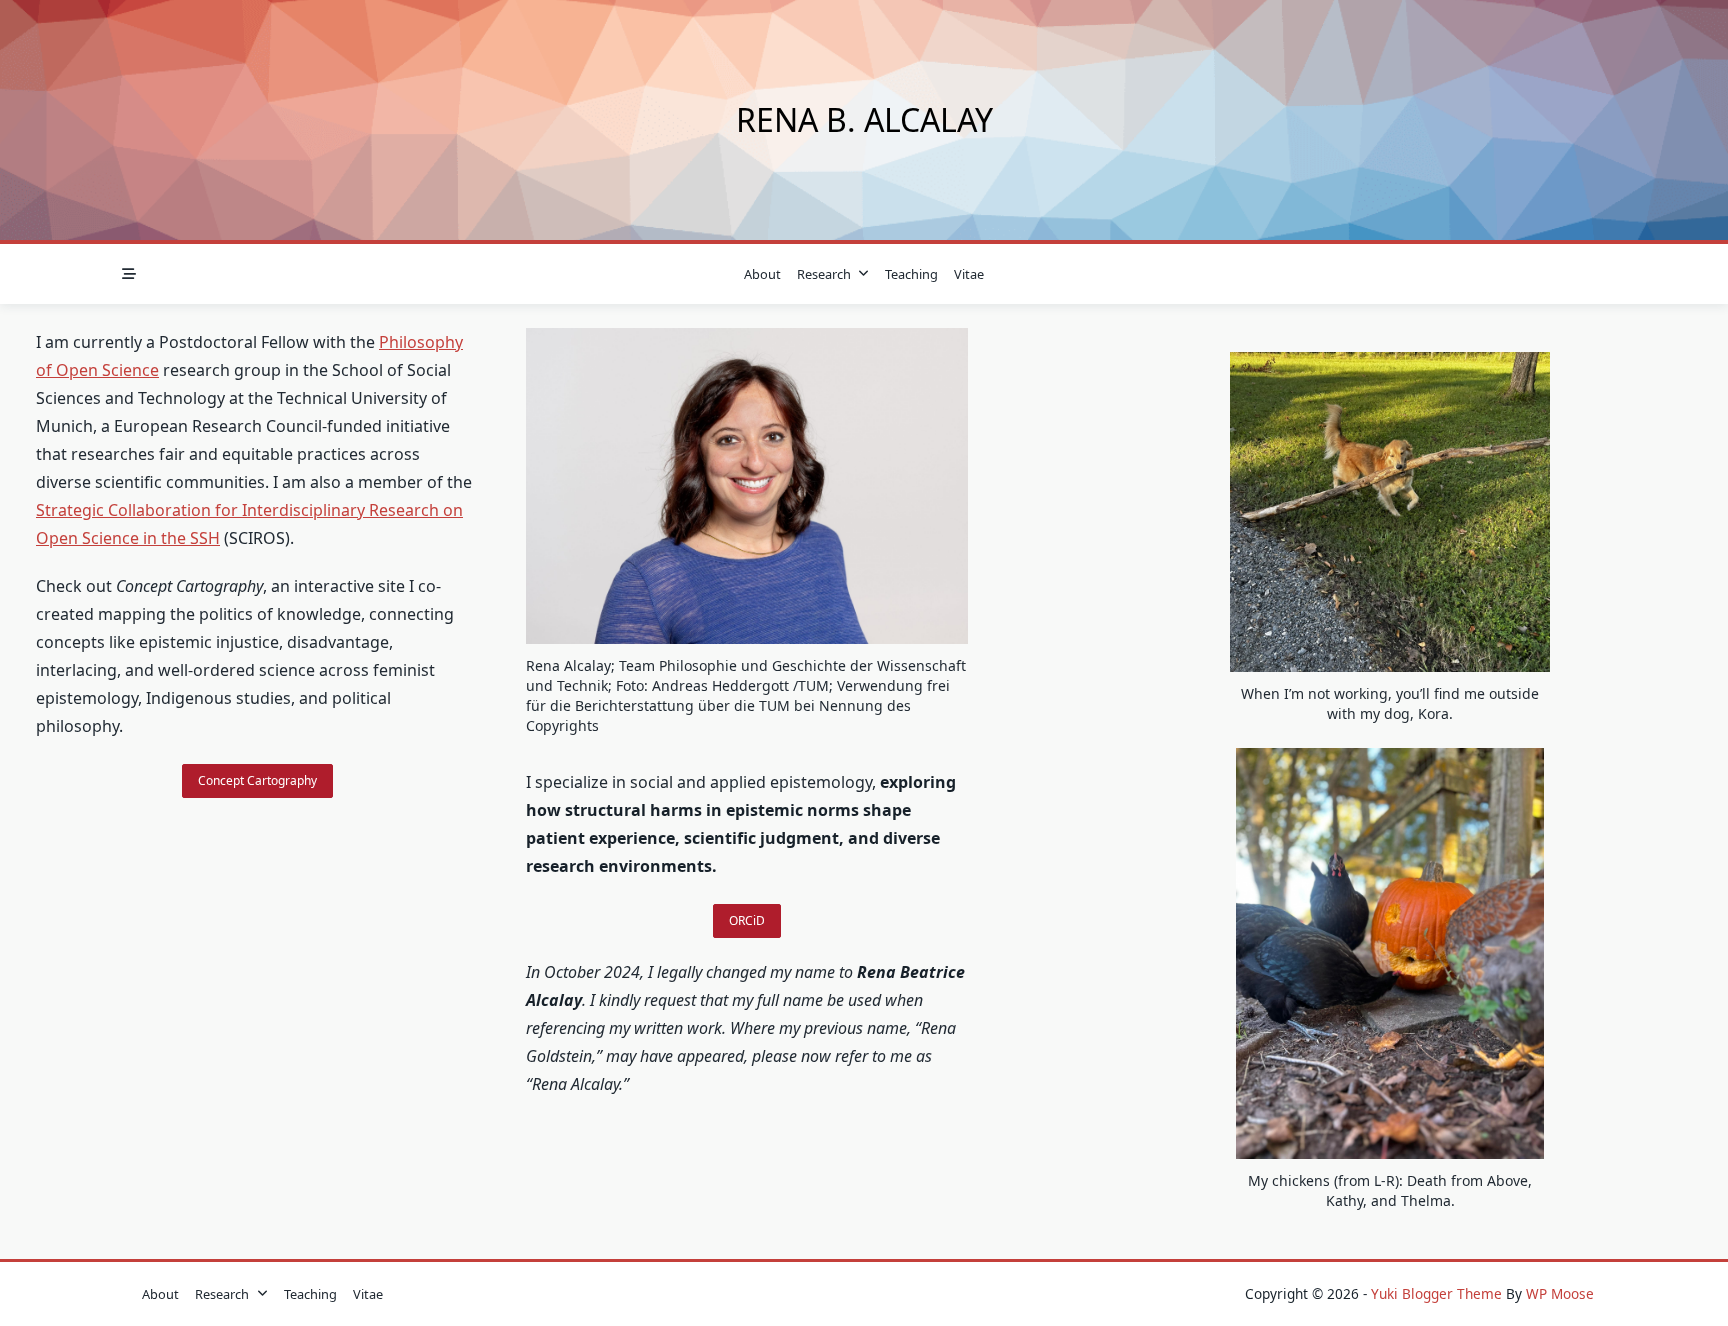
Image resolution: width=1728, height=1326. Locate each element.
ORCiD (747, 920)
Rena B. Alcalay (864, 119)
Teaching (911, 274)
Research (824, 274)
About (762, 274)
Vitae (969, 274)
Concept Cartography (257, 780)
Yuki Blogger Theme (1436, 1293)
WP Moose (1560, 1293)
